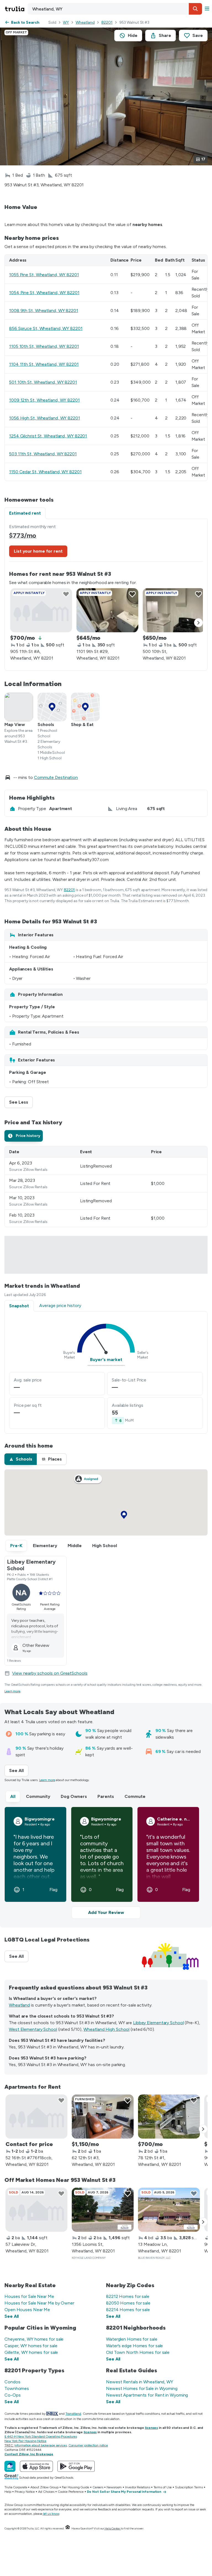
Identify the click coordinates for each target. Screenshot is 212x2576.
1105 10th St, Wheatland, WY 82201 (44, 346)
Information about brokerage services (40, 2445)
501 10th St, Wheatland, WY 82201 (43, 382)
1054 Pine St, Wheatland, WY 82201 (44, 293)
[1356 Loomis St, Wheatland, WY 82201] (103, 2210)
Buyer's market (106, 1360)
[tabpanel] (106, 595)
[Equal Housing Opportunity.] (68, 2528)
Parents (106, 1796)
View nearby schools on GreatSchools (50, 1673)
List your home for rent (38, 551)
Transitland (73, 2414)
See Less (21, 1102)
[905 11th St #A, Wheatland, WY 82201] (41, 610)
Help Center (112, 2528)
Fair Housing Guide (75, 2487)
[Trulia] (10, 2466)
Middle (75, 1546)
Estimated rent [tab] (25, 513)
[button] (195, 9)
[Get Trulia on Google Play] (76, 2466)
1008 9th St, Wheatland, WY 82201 (44, 310)
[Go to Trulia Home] (15, 9)
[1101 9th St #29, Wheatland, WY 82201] (107, 610)
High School (105, 1546)
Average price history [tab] (60, 1306)
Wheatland (85, 22)
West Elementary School (33, 2029)
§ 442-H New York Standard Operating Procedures (41, 2437)
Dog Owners (74, 1796)
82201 (107, 22)
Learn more (12, 1691)
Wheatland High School (106, 2029)
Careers (98, 2487)
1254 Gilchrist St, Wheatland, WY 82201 (48, 436)
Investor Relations (137, 2487)
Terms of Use (163, 2487)
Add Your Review (106, 1912)
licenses (151, 2428)
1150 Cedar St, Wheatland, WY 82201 (45, 472)
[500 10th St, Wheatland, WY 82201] (174, 610)
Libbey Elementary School (158, 2023)
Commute (135, 1796)
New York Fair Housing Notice (25, 2441)
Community (38, 1796)
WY (66, 22)
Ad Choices (46, 2492)
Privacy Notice (25, 2492)
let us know (51, 2514)
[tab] (24, 1136)
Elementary (45, 1546)
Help (8, 2492)
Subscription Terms (189, 2487)
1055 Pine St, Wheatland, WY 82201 (44, 275)
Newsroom (114, 2487)
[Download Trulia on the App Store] (36, 2466)
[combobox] (115, 9)
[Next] (198, 623)
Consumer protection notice (88, 2445)
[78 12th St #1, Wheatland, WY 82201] (169, 2117)
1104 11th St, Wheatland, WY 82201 (44, 364)
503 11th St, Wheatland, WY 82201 (43, 454)
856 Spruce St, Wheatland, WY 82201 (46, 328)
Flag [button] (53, 1890)
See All (19, 1770)
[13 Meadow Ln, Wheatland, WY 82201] (169, 2210)
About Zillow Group (44, 2487)
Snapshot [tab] (19, 1306)
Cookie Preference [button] (71, 2492)
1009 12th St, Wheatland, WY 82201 (44, 400)
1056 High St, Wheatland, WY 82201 (45, 418)
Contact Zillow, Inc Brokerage (29, 2454)
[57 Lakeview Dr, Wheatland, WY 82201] (36, 2210)
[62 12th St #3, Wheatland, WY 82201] (103, 2117)
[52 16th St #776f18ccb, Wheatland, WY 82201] (36, 2117)
